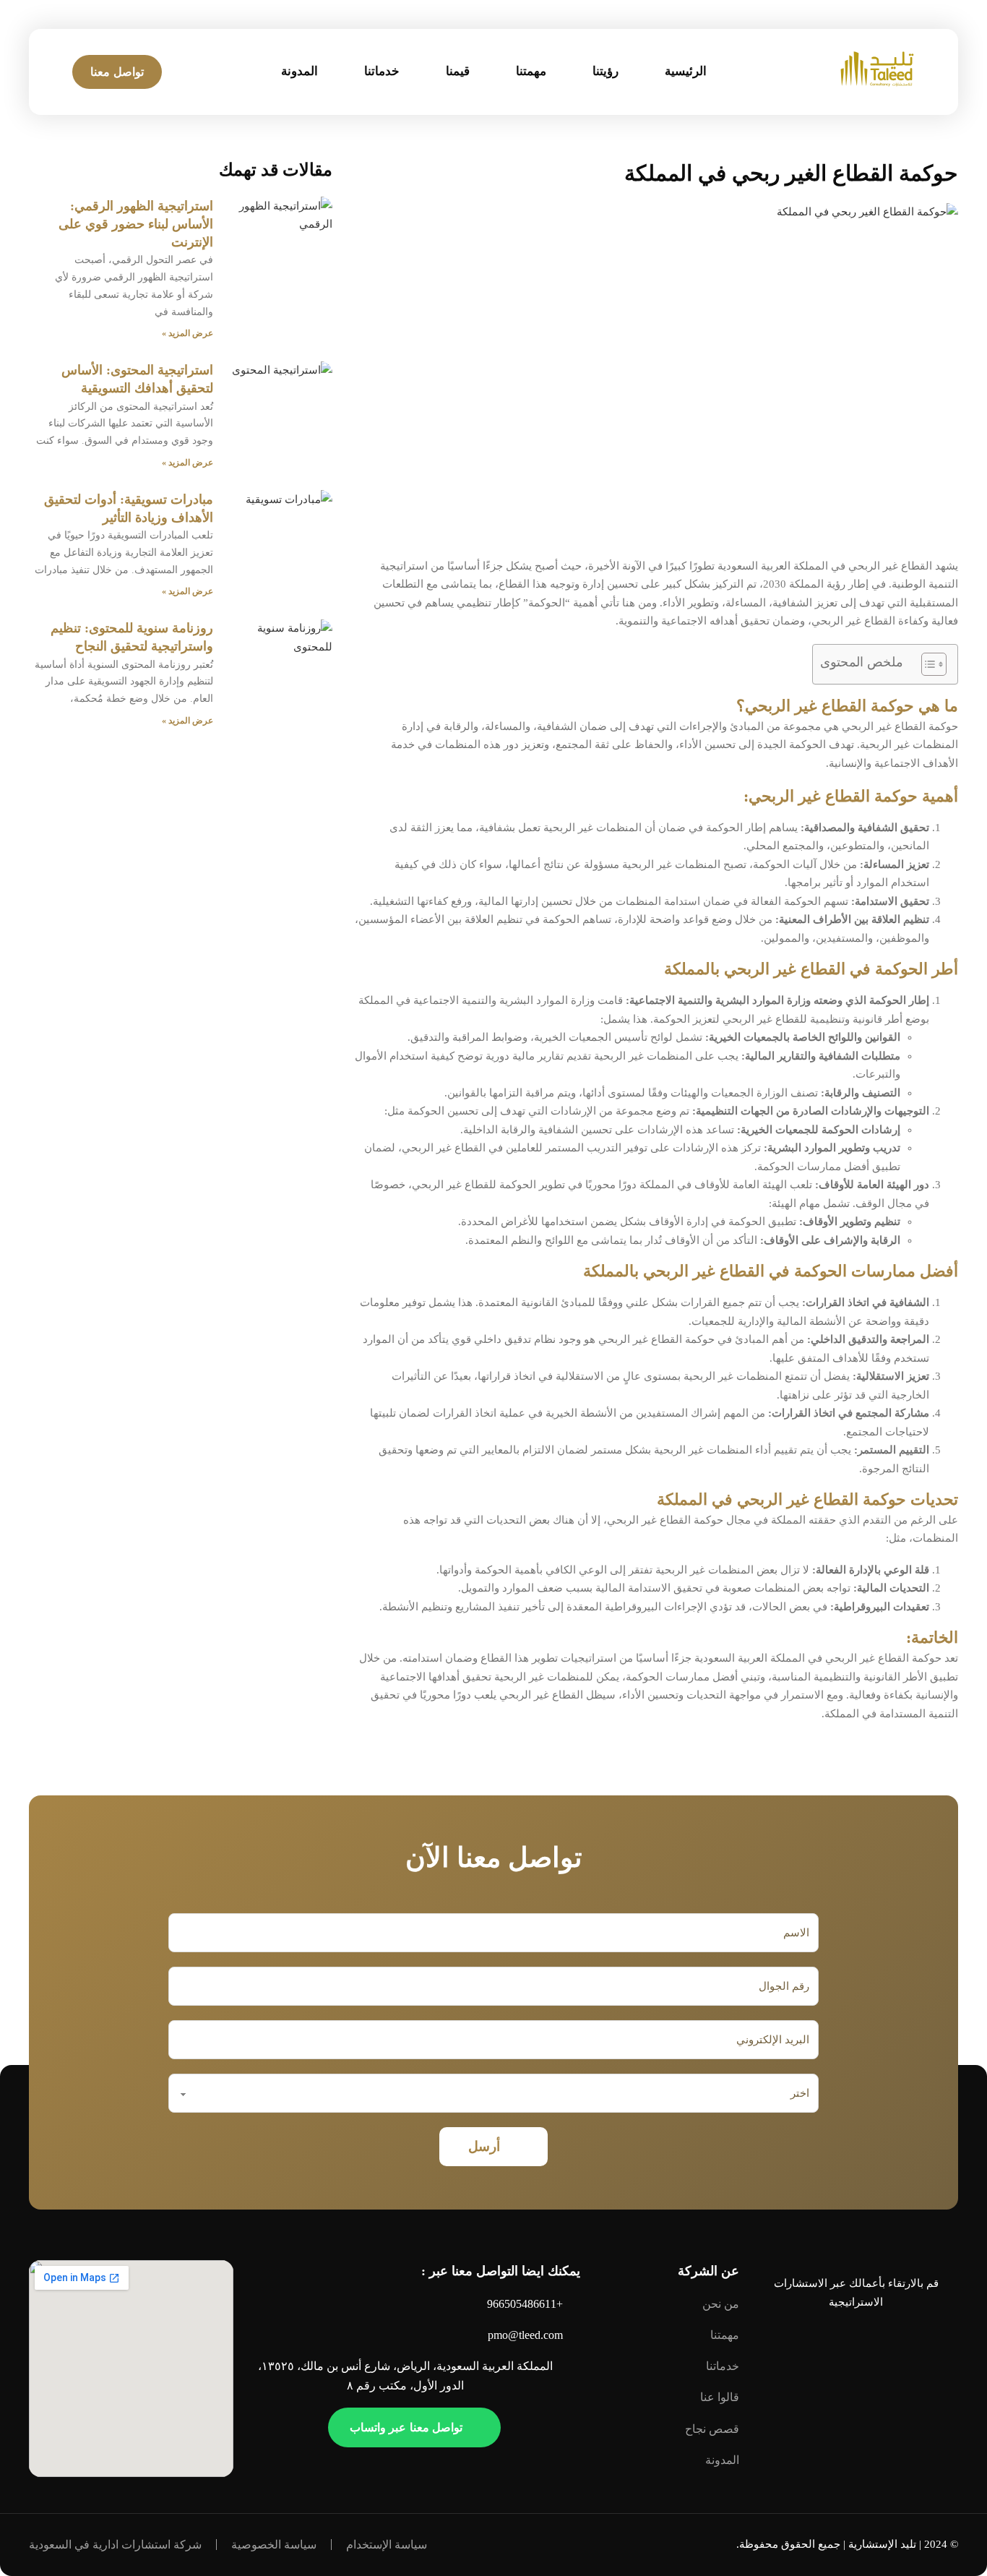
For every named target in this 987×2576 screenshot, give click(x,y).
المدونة (299, 71)
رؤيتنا (605, 71)
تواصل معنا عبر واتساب (406, 2427)
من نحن (721, 2304)
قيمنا (458, 71)
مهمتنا (531, 71)
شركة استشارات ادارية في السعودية (115, 2545)
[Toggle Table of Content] (927, 664)
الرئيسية (686, 71)
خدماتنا (382, 71)
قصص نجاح (712, 2429)
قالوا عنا (720, 2397)
